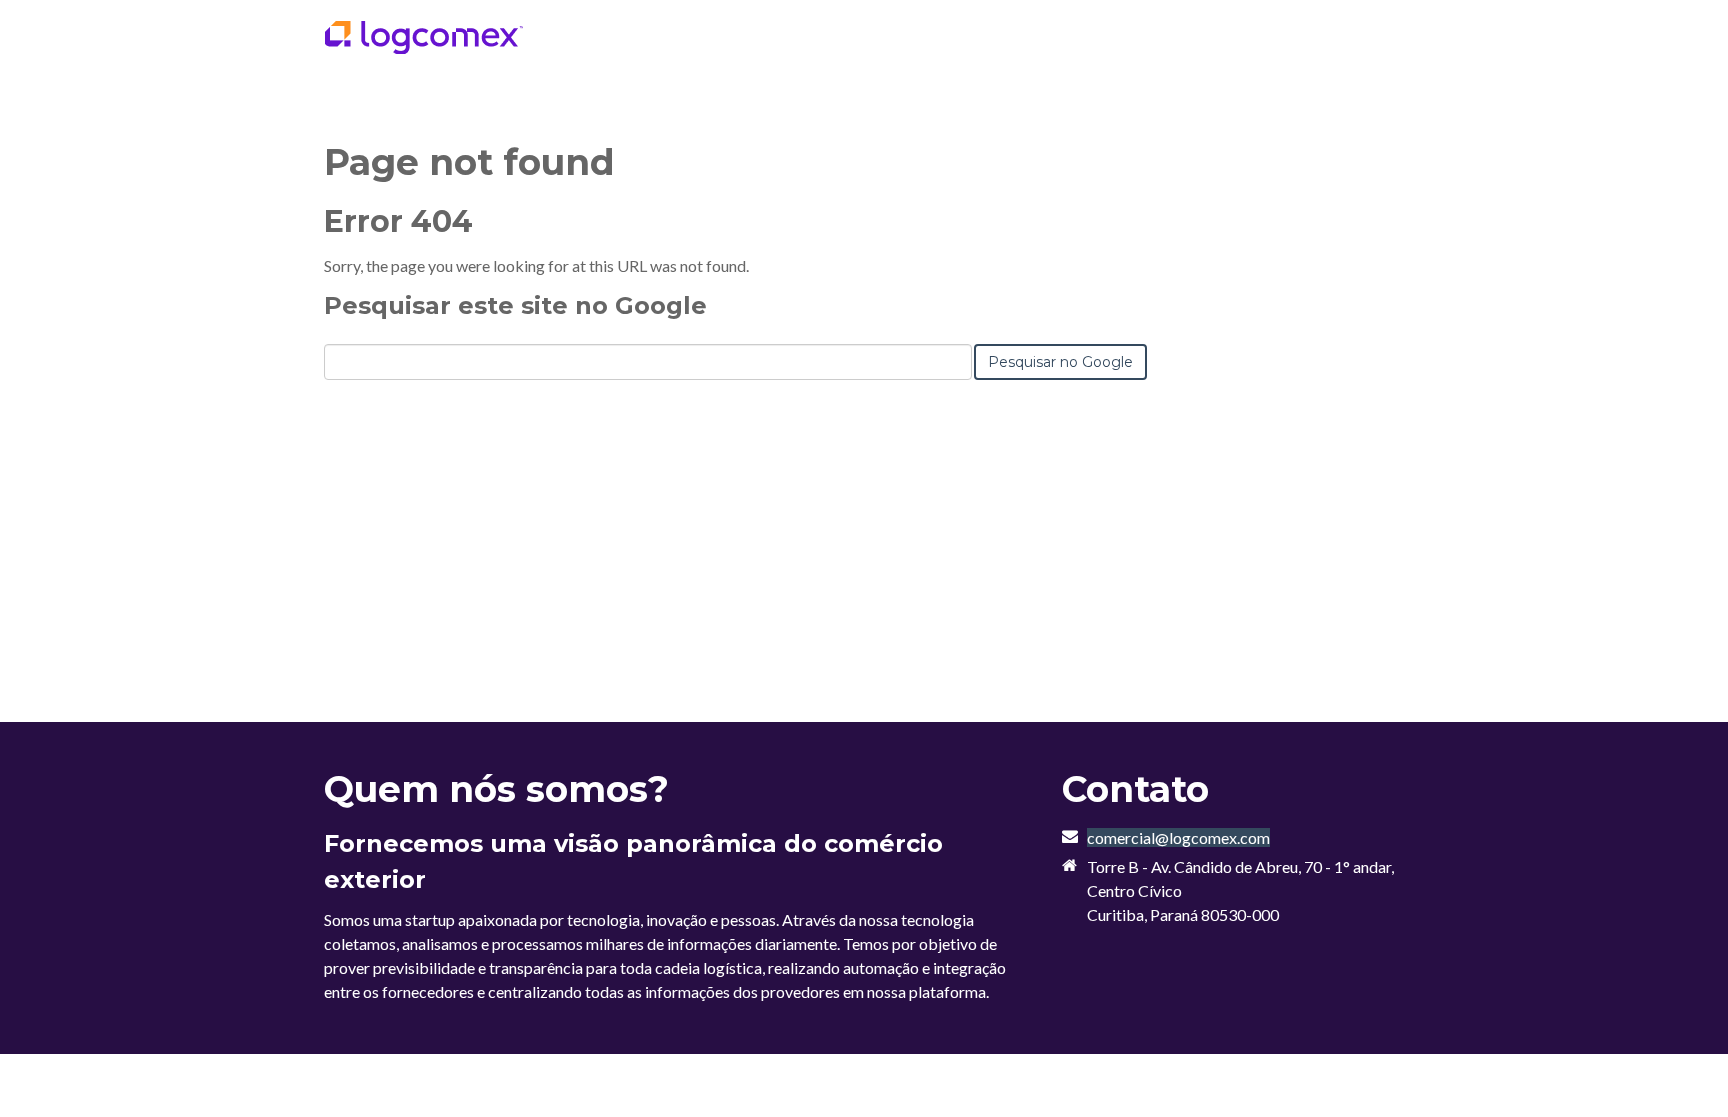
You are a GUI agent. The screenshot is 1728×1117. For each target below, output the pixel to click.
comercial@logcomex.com (1178, 837)
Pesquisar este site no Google (515, 305)
